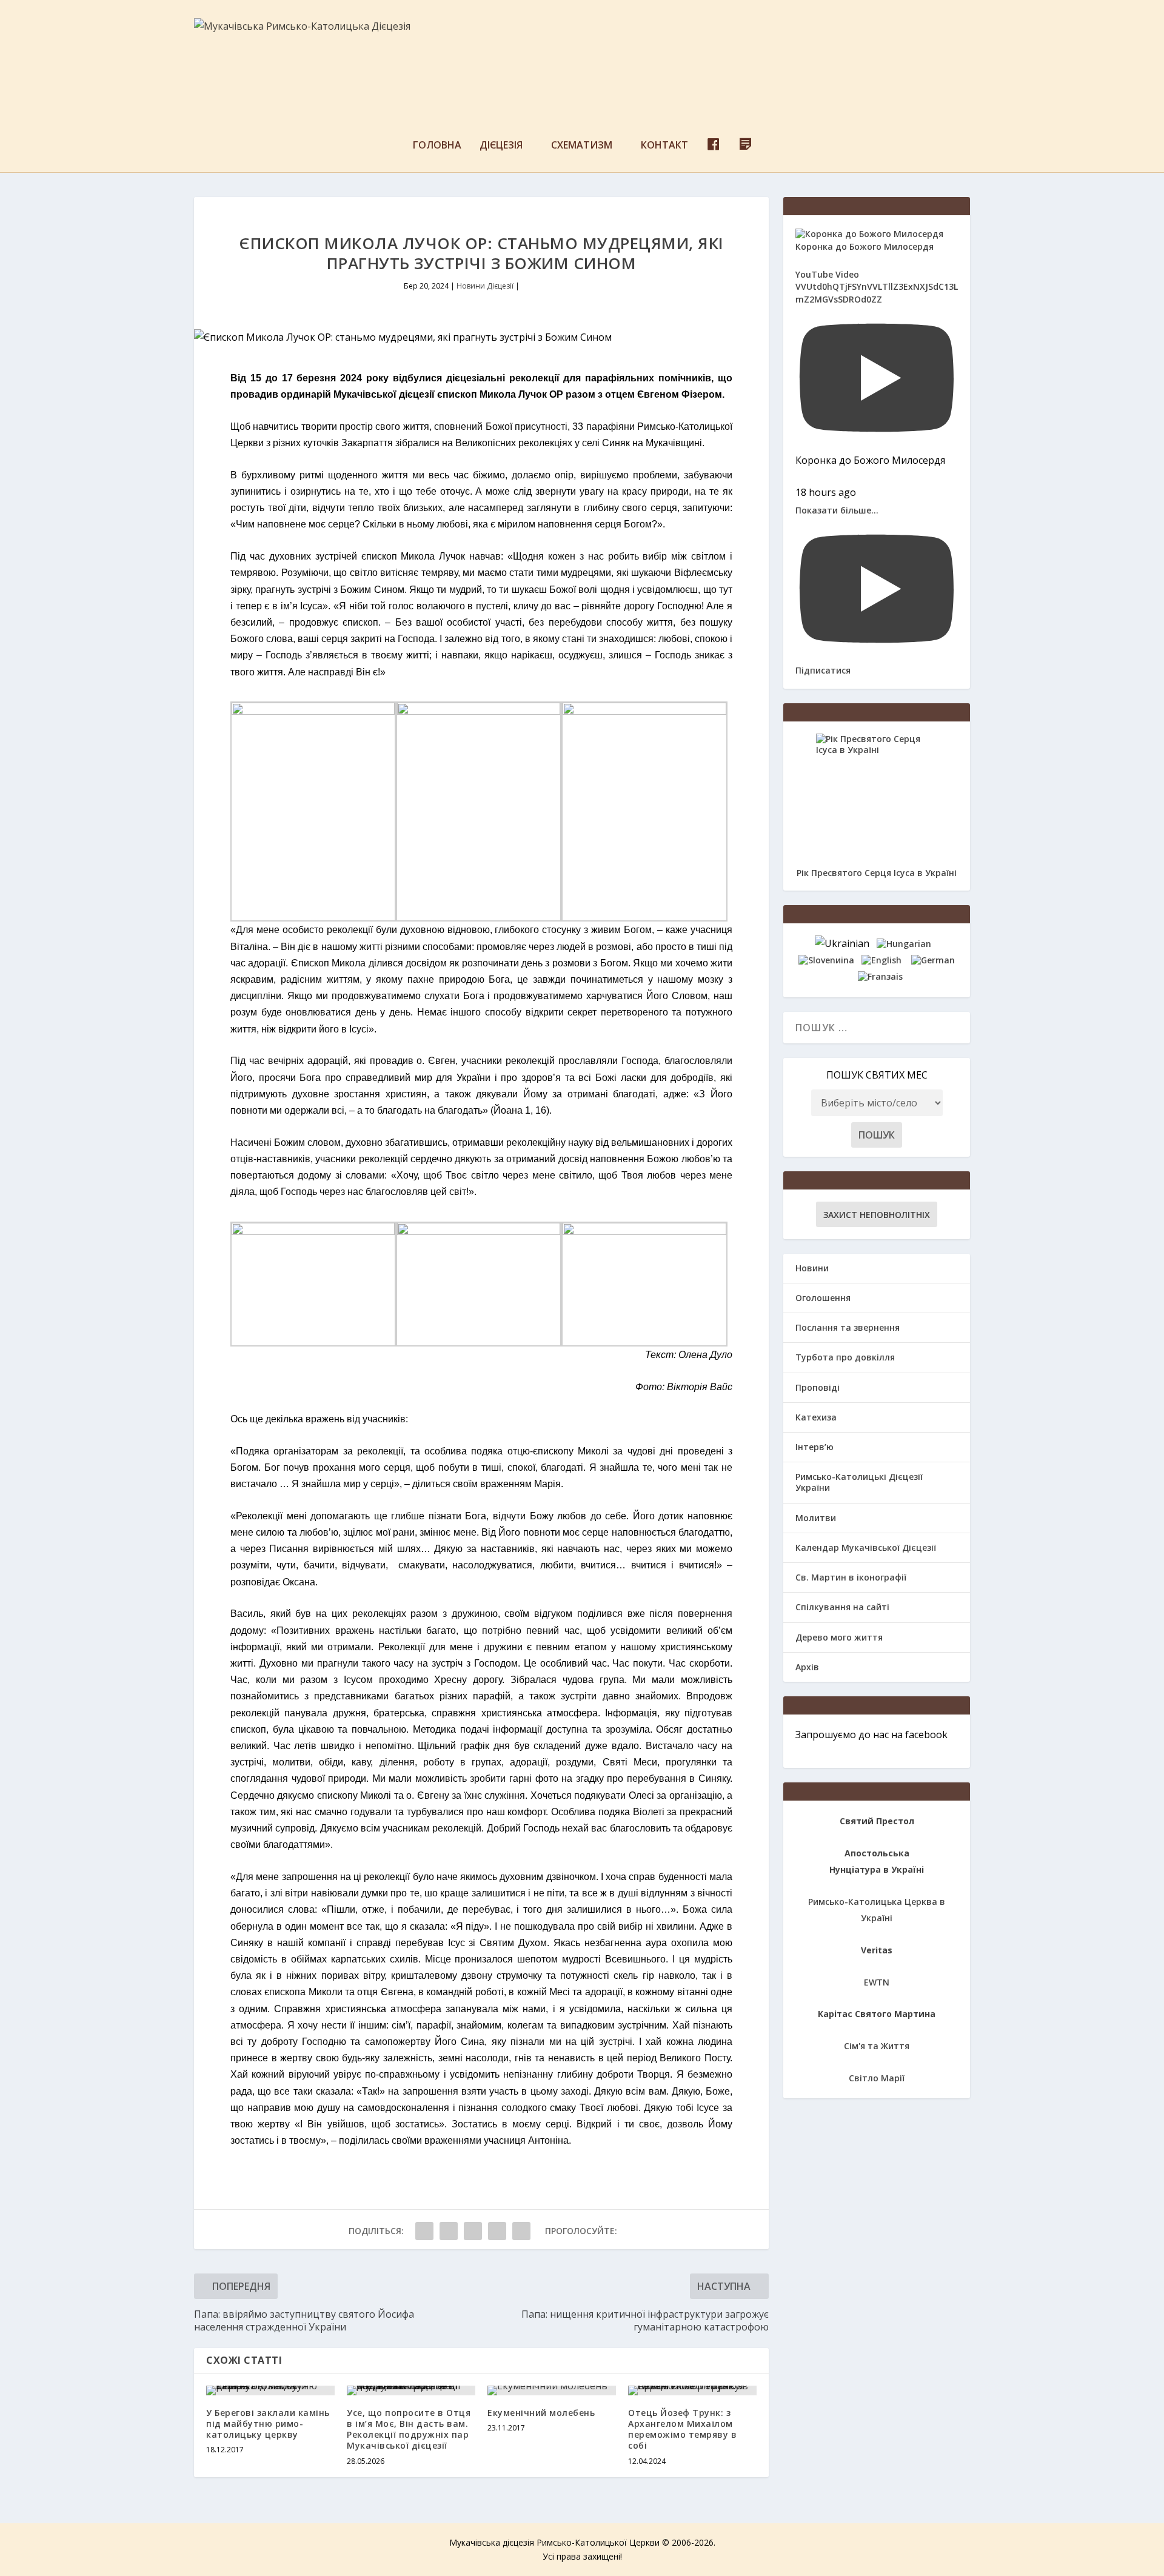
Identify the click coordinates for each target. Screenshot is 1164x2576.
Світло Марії (877, 2078)
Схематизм (582, 146)
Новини (812, 1268)
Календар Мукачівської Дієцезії (866, 1547)
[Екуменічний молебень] (552, 2390)
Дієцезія (501, 146)
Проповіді (818, 1387)
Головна (437, 146)
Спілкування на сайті (842, 1607)
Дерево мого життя (839, 1637)
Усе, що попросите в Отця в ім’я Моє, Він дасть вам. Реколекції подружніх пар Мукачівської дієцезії (409, 2429)
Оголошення (823, 1298)
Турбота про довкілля (845, 1357)
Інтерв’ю (814, 1447)
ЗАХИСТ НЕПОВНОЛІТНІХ (877, 1215)
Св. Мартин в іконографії (851, 1577)
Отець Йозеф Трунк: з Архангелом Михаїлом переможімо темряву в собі (682, 2429)
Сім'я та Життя (877, 2046)
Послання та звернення (848, 1327)
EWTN (877, 1982)
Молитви (816, 1518)
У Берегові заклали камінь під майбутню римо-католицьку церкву (268, 2424)
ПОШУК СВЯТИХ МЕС (877, 1075)
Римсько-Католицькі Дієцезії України (859, 1482)
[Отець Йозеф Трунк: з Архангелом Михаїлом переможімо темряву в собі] (692, 2390)
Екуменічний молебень (541, 2413)
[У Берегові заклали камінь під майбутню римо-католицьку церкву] (270, 2390)
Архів (807, 1667)
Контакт (664, 146)
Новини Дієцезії (485, 286)
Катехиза (816, 1417)
